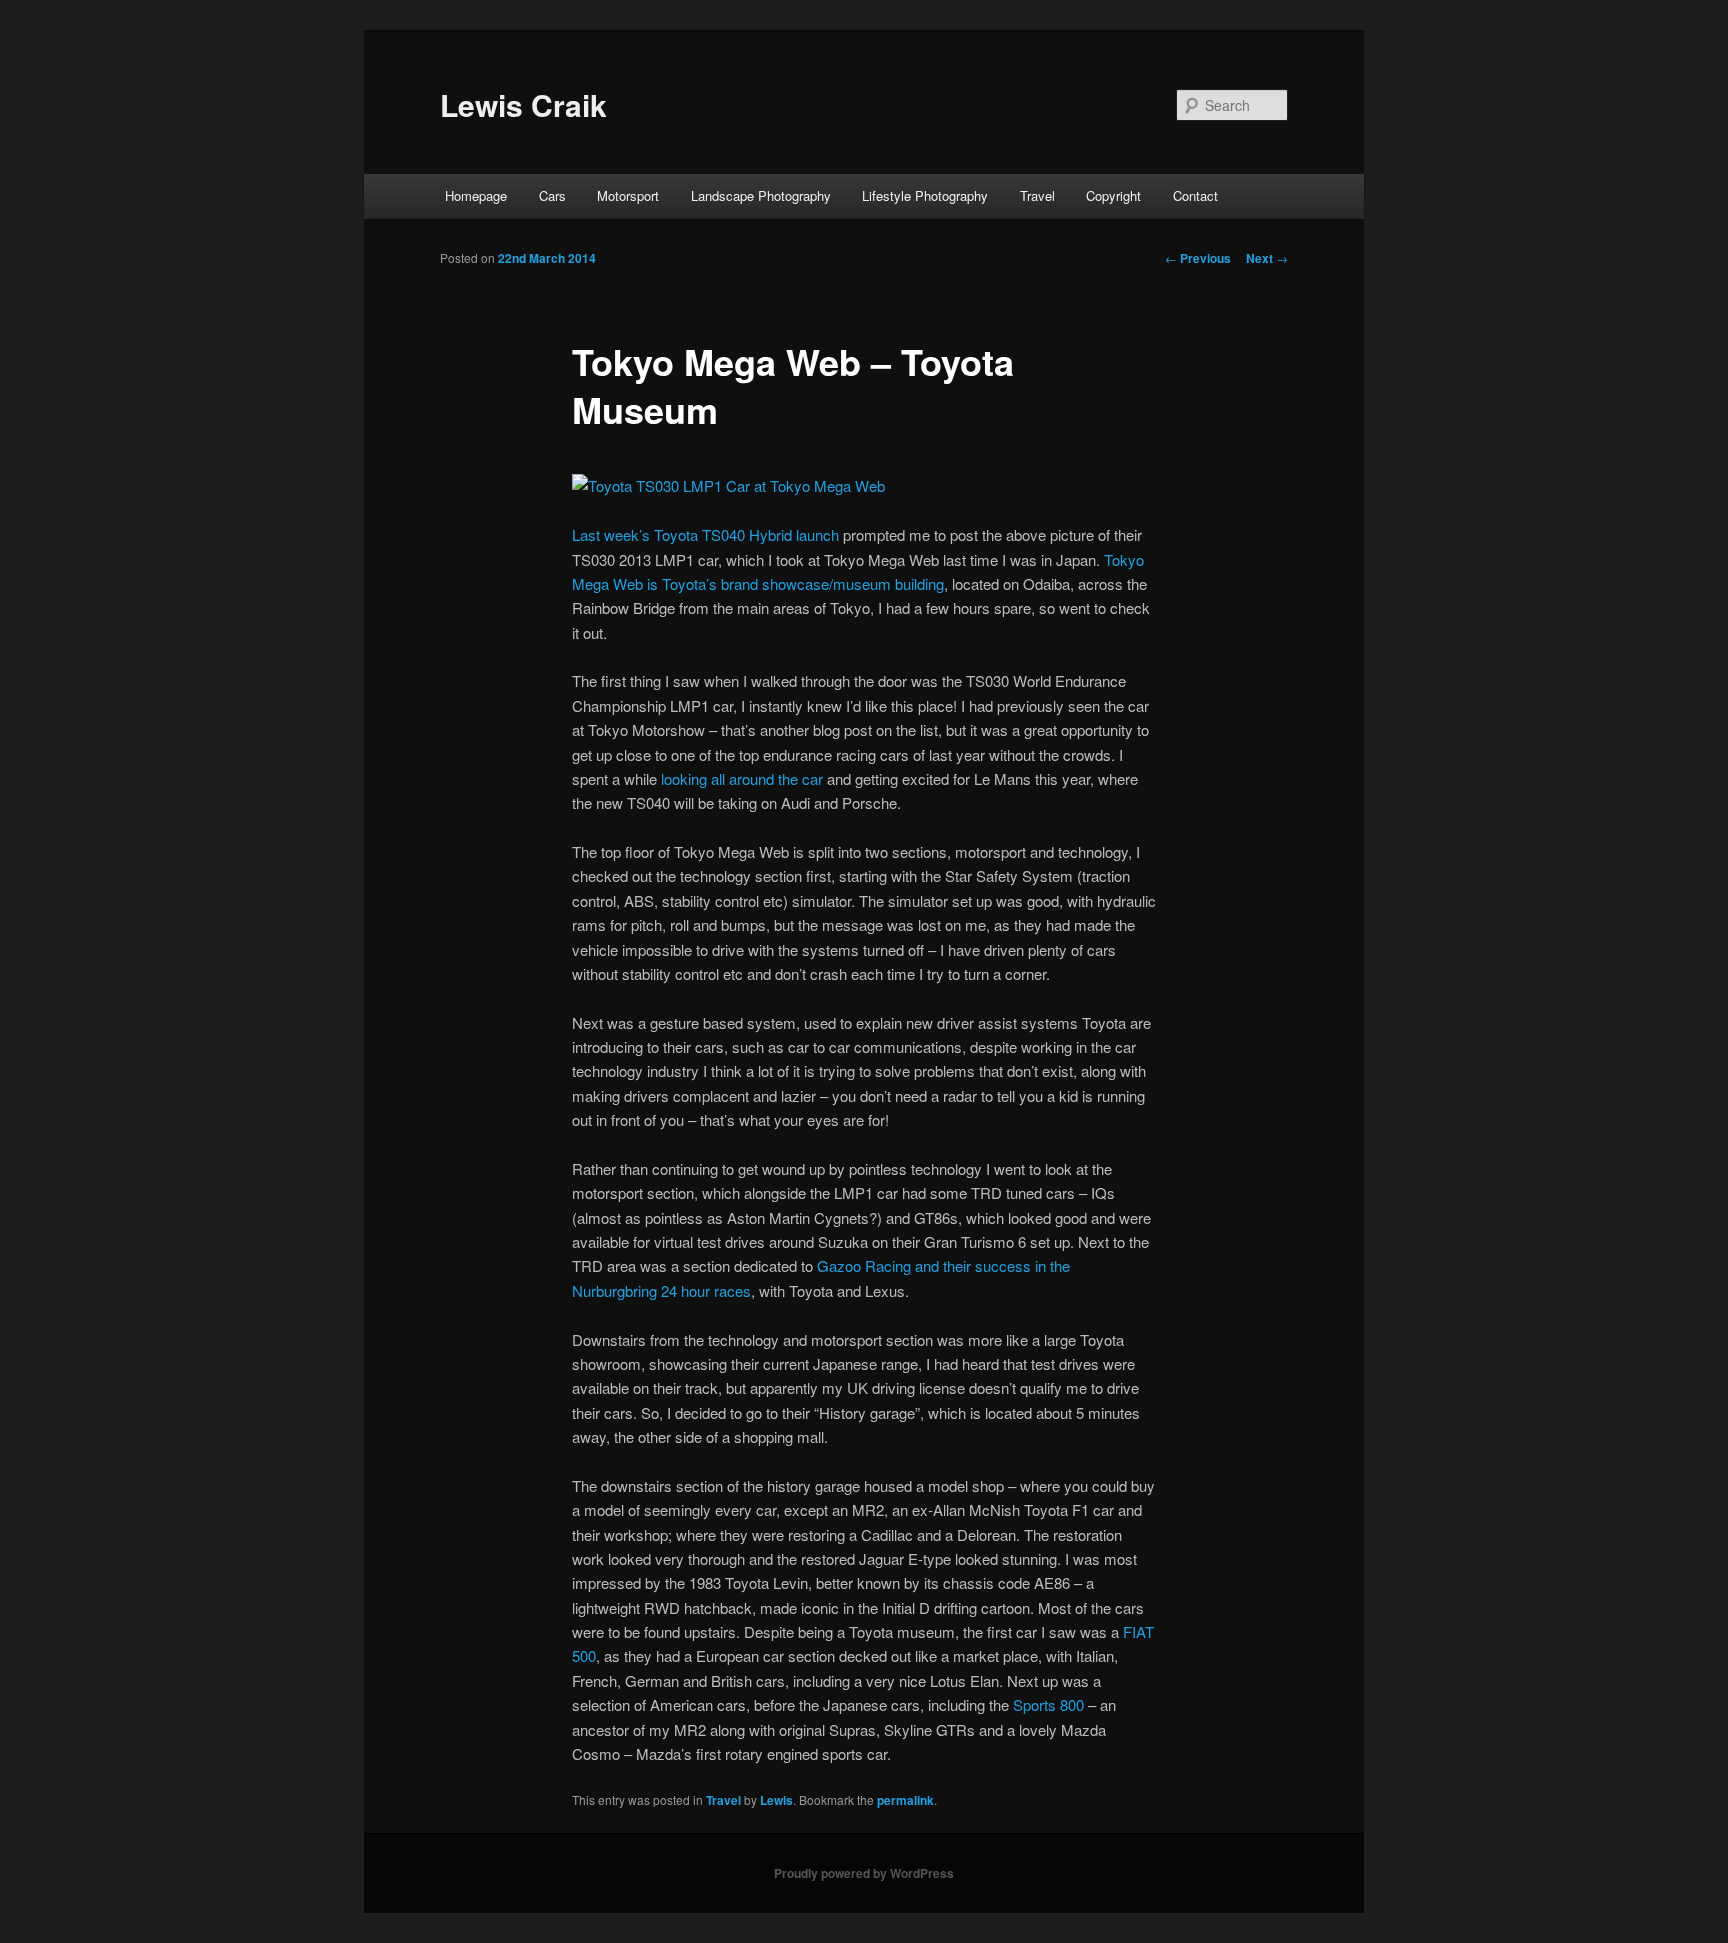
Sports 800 (1048, 1704)
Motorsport (628, 195)
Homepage (476, 195)
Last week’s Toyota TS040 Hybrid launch (705, 534)
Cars (552, 195)
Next (1267, 258)
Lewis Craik (523, 104)
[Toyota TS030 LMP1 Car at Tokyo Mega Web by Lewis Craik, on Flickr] (728, 485)
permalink (905, 1800)
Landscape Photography (761, 195)
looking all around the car (742, 778)
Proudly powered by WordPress (864, 1873)
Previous (1198, 258)
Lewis (776, 1800)
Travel (1037, 195)
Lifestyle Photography (925, 195)
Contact (1195, 195)
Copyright (1113, 195)
